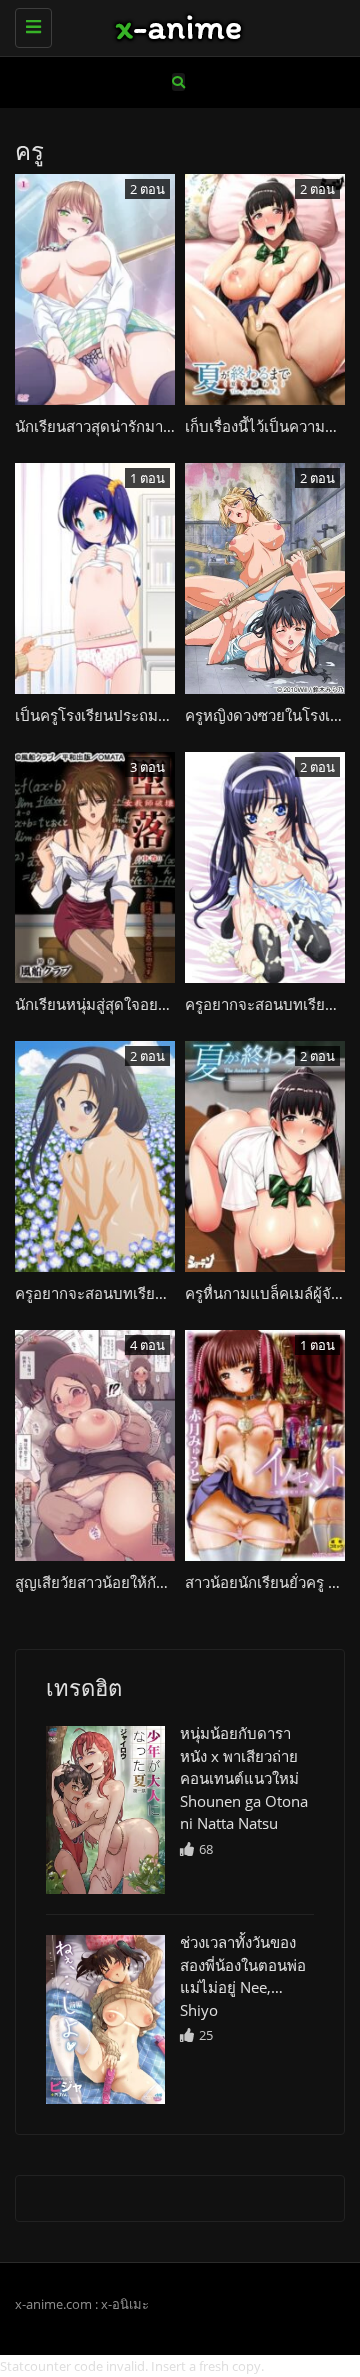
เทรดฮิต (84, 1687)
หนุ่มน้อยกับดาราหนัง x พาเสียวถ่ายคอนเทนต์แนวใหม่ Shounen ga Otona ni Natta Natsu (244, 1778)
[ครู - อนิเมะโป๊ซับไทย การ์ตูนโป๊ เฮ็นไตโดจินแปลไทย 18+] (175, 25)
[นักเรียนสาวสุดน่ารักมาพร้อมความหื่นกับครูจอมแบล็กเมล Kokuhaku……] (105, 1810)
